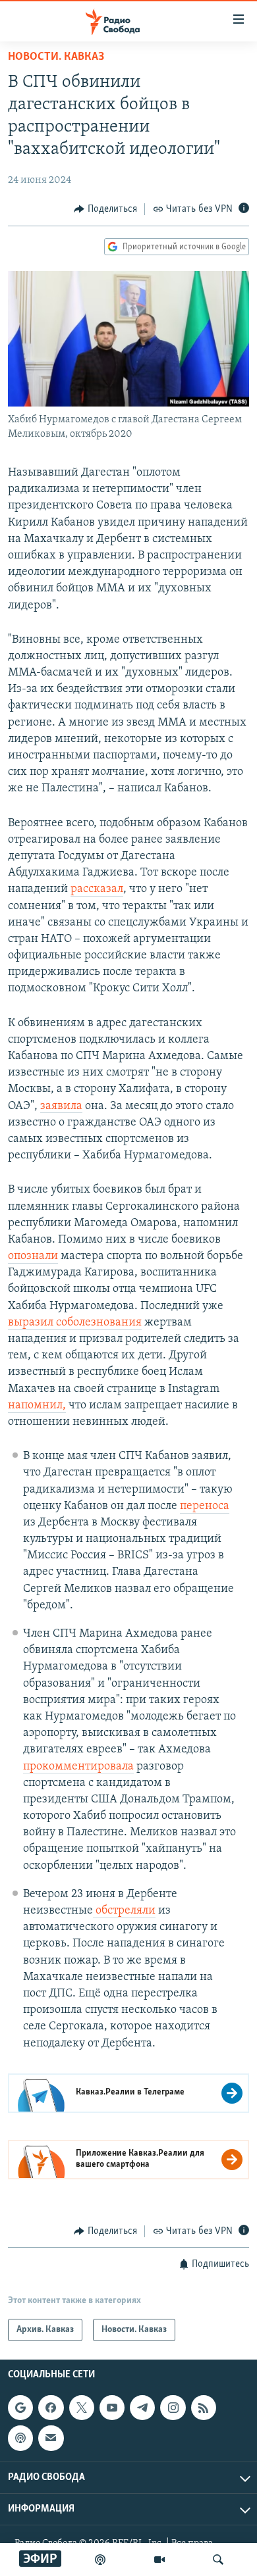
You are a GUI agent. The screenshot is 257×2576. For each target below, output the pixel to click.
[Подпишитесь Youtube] (112, 2408)
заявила (61, 1106)
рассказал (97, 889)
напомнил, (37, 1406)
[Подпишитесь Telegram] (142, 2408)
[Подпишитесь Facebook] (51, 2408)
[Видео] (159, 2560)
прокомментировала (78, 1767)
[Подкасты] (20, 2439)
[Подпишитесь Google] (20, 2408)
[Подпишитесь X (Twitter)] (82, 2408)
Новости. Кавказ (56, 57)
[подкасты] (100, 2560)
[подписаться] (51, 2439)
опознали (33, 1256)
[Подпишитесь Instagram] (173, 2408)
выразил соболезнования (75, 1323)
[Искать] (218, 2560)
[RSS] (204, 2408)
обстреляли (124, 1911)
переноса (205, 1506)
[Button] (105, 209)
